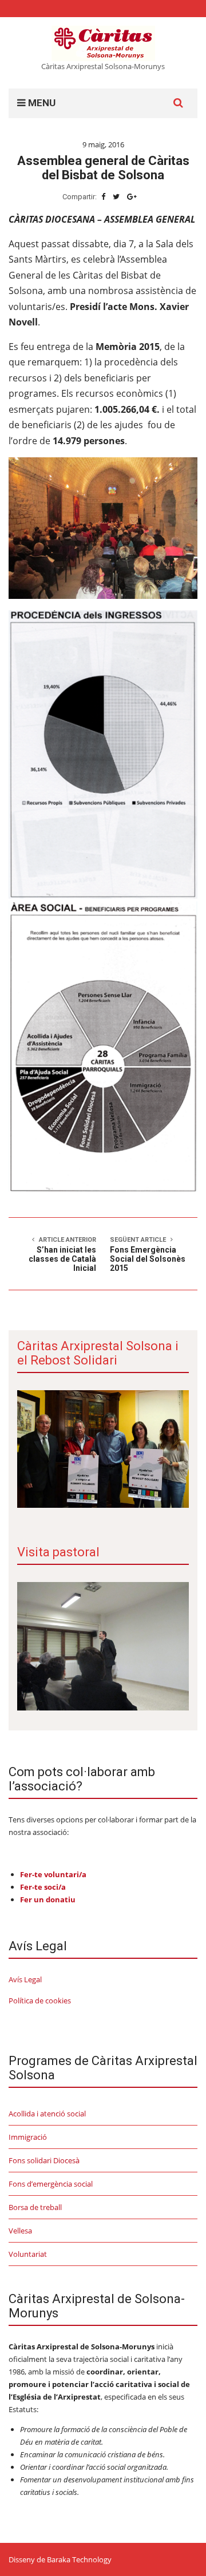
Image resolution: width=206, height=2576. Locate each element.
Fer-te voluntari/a (53, 1874)
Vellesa (20, 2231)
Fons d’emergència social (51, 2184)
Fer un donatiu (48, 1899)
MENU (41, 103)
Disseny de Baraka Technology (60, 2559)
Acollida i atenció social (47, 2114)
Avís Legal (25, 1979)
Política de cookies (40, 2001)
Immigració (28, 2137)
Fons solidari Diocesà (44, 2160)
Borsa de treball (35, 2207)
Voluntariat (28, 2254)
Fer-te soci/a (43, 1887)
